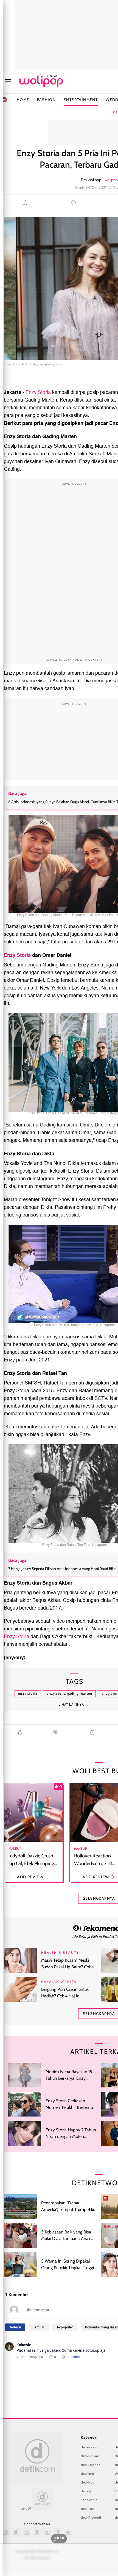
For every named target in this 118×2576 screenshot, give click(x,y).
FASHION (46, 100)
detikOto (88, 2509)
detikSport (89, 2491)
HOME (23, 100)
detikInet (87, 2474)
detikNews (89, 2447)
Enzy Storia (38, 392)
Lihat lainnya (71, 1704)
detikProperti (91, 2518)
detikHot (87, 2482)
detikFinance (91, 2465)
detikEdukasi (91, 2456)
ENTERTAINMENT (81, 100)
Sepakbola (89, 2500)
